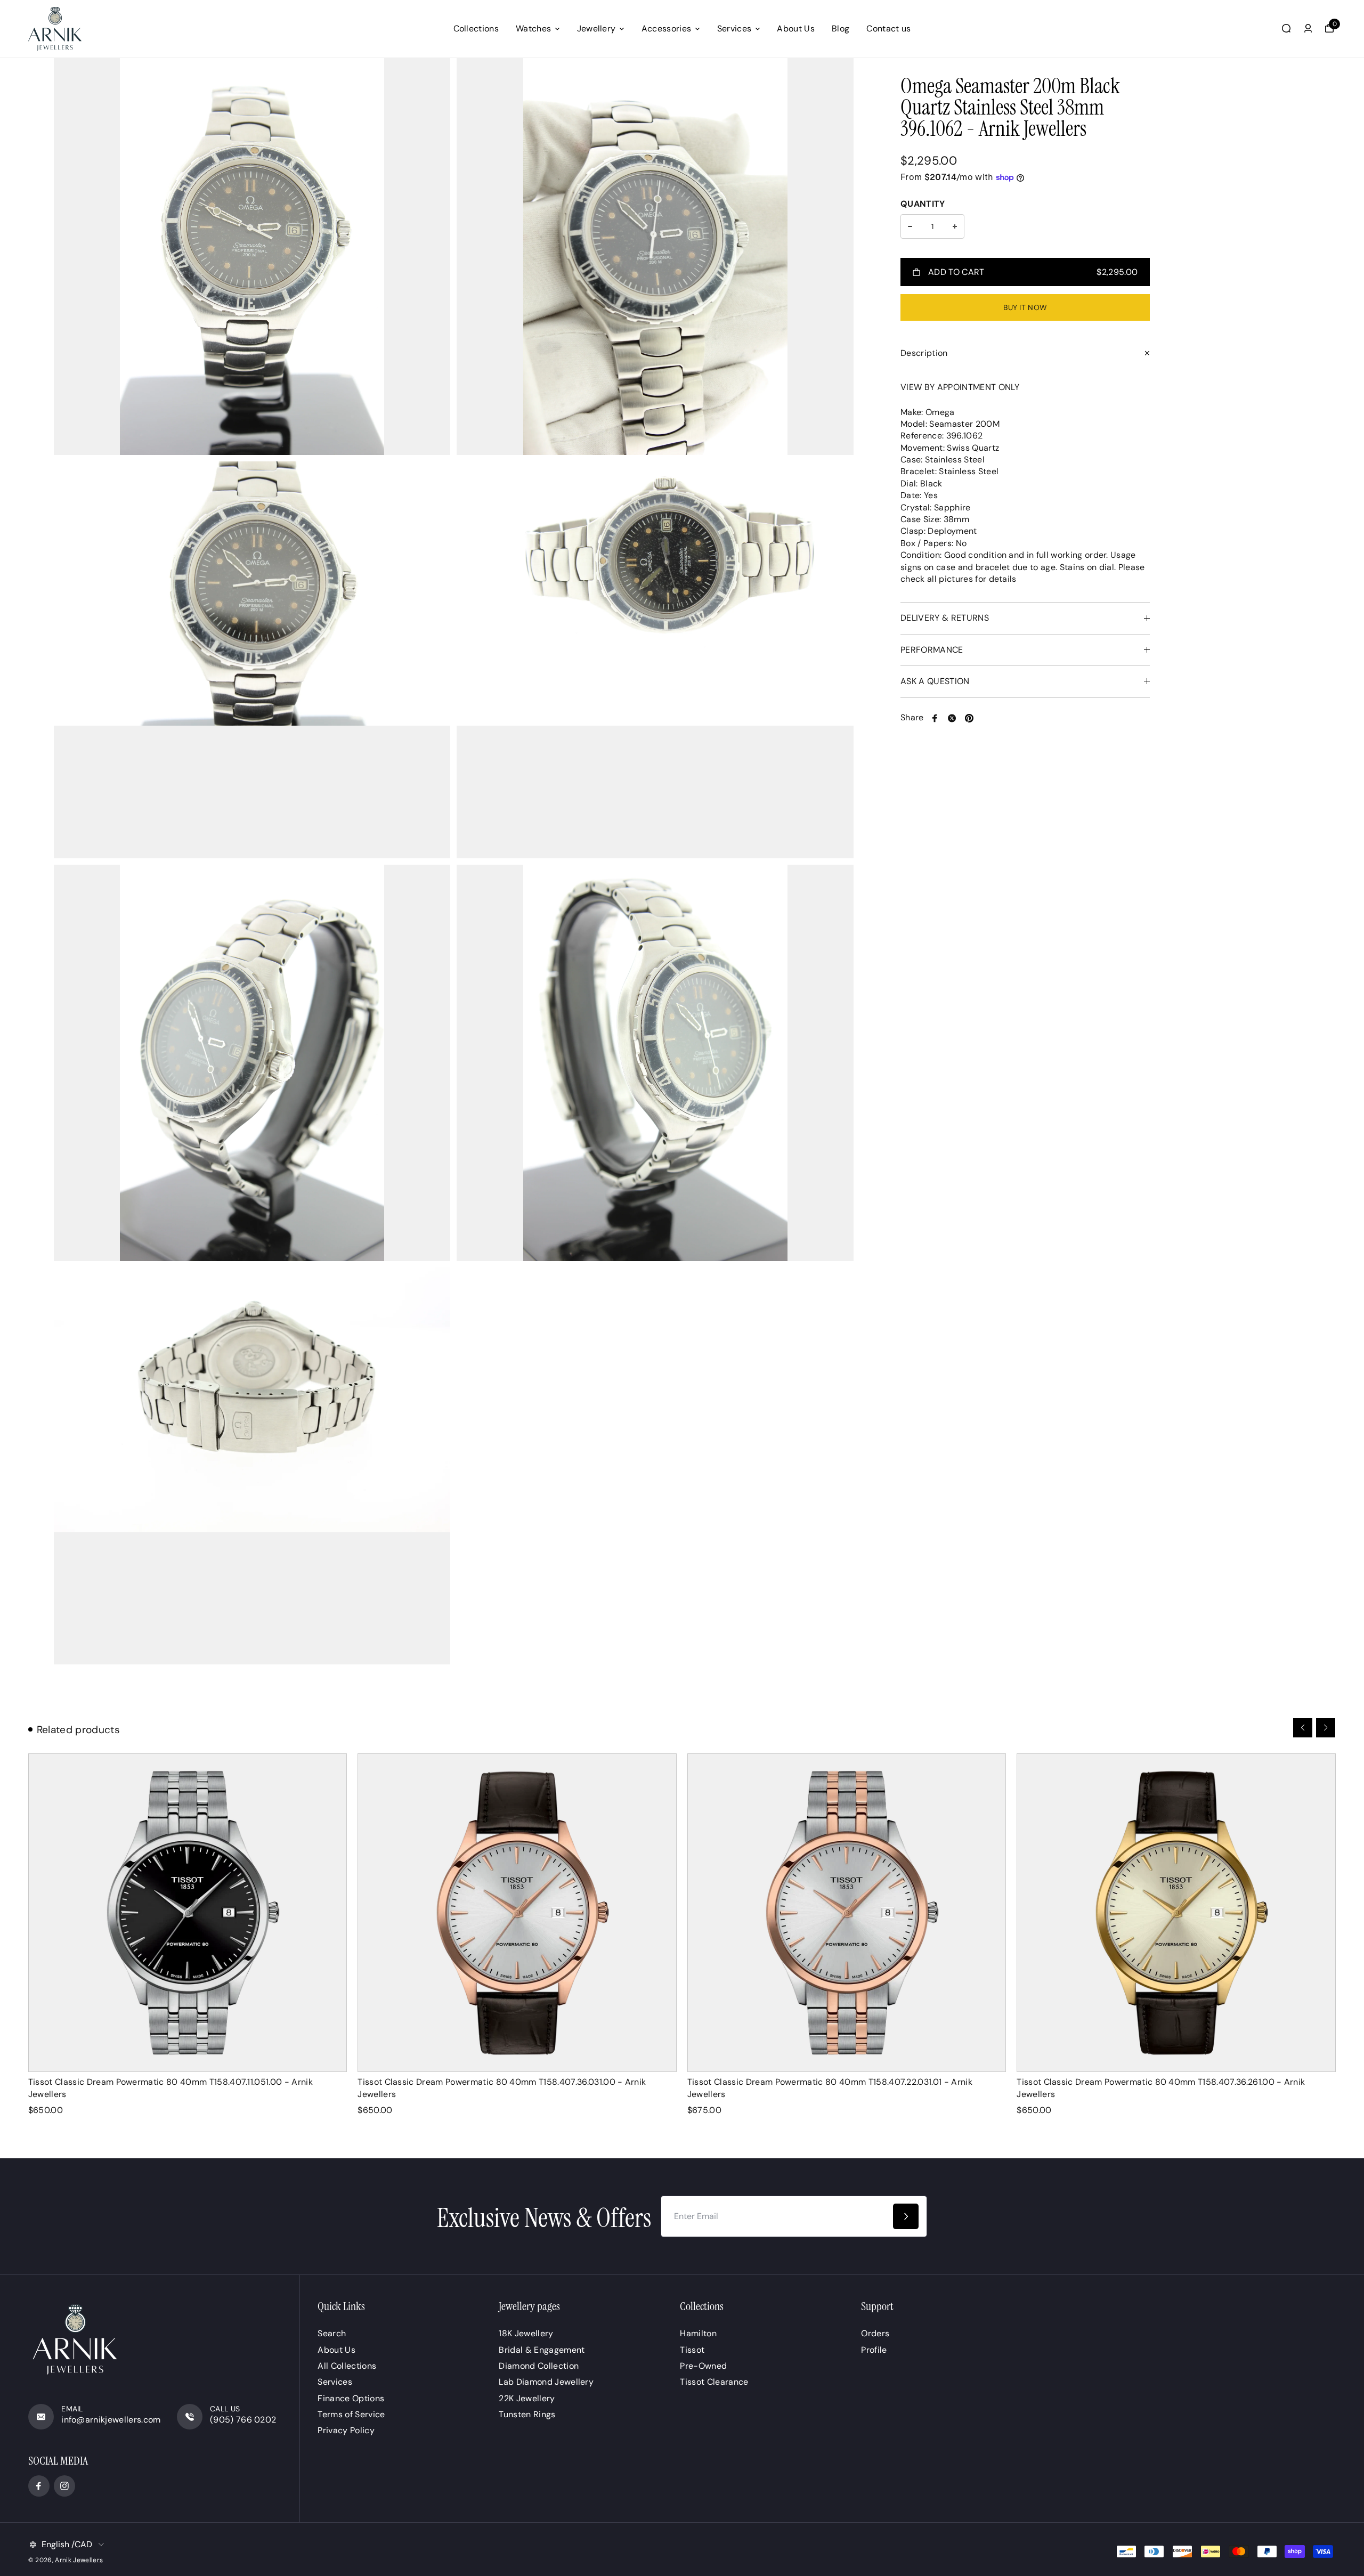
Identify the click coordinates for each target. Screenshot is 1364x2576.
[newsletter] (906, 2216)
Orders (875, 2333)
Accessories (667, 29)
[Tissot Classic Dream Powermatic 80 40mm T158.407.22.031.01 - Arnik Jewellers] (847, 1913)
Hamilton (698, 2333)
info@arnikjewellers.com (111, 2420)
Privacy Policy (346, 2430)
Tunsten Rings (527, 2414)
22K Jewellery (527, 2398)
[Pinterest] (969, 718)
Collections (476, 29)
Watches (533, 29)
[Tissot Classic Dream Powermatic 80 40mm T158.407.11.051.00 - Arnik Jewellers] (188, 1913)
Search (332, 2333)
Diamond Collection (539, 2366)
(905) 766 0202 (243, 2420)
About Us (796, 29)
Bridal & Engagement (542, 2350)
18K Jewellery (526, 2333)
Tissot (692, 2350)
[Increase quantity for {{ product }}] (955, 226)
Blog (841, 29)
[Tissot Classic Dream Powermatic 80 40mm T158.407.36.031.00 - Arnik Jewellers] (517, 1913)
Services (734, 29)
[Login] (1308, 28)
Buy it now (1025, 307)
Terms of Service (351, 2414)
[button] (1303, 1728)
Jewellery (596, 29)
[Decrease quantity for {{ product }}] (910, 226)
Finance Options (351, 2398)
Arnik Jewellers (79, 2560)
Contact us (888, 29)
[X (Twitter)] (952, 718)
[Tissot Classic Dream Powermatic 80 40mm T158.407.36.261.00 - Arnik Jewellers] (1176, 1913)
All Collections (347, 2366)
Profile (874, 2350)
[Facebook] (935, 718)
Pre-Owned (703, 2366)
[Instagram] (64, 2486)
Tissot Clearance (714, 2382)
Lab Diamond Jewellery (546, 2382)
